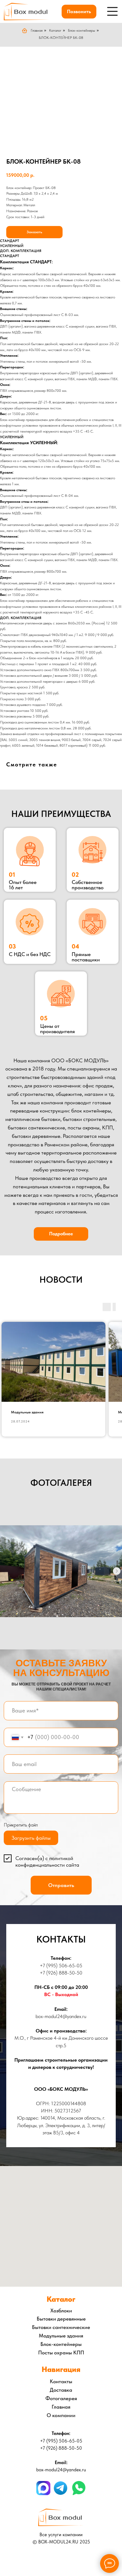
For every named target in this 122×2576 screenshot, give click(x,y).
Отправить (61, 1885)
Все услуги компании (61, 2535)
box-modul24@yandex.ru (61, 2016)
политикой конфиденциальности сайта (47, 1861)
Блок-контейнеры (81, 30)
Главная (37, 30)
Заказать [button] (34, 232)
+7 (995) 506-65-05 (61, 1966)
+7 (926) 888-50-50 (61, 1973)
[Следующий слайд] (117, 1571)
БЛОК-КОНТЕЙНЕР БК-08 (61, 38)
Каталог (55, 30)
